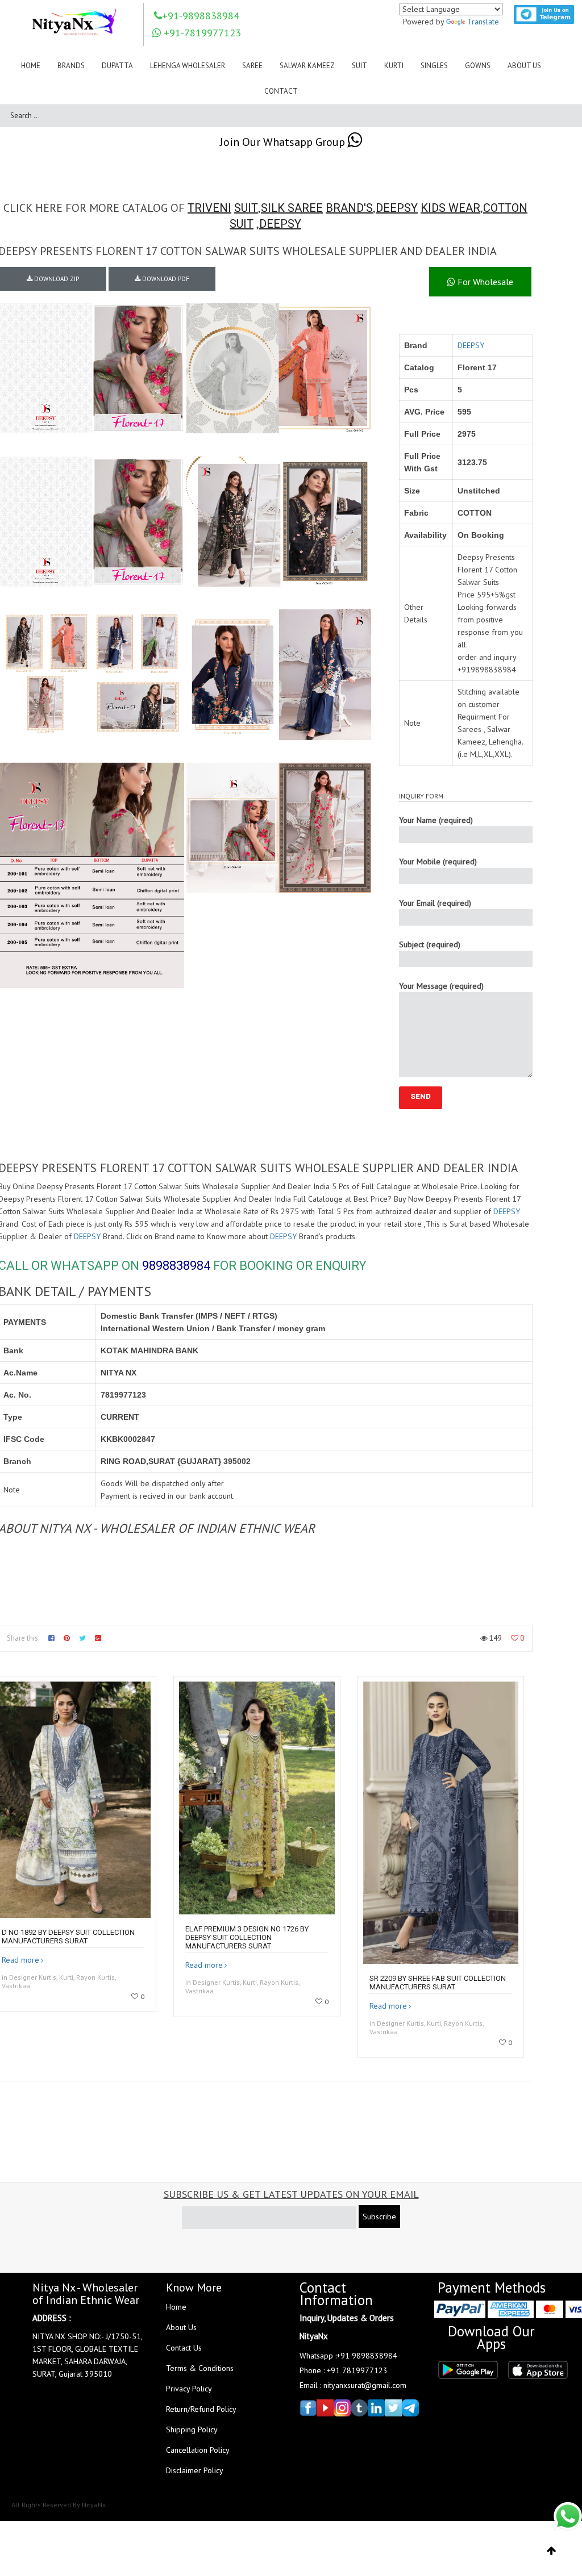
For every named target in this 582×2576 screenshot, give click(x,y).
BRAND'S (349, 208)
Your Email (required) (435, 903)
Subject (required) (430, 944)
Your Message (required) (441, 986)
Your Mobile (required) (438, 862)
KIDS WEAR (450, 208)
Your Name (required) (436, 820)
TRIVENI (209, 208)
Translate (483, 22)
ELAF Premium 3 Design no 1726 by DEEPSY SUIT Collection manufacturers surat (247, 1937)
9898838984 (176, 1266)
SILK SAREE (292, 208)
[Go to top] (552, 2551)
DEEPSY (397, 208)
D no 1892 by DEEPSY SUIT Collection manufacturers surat (68, 1937)
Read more (20, 1960)
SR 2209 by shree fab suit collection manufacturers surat (438, 1983)
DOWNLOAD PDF (165, 279)
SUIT (246, 208)
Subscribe (379, 2217)
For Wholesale (484, 282)
